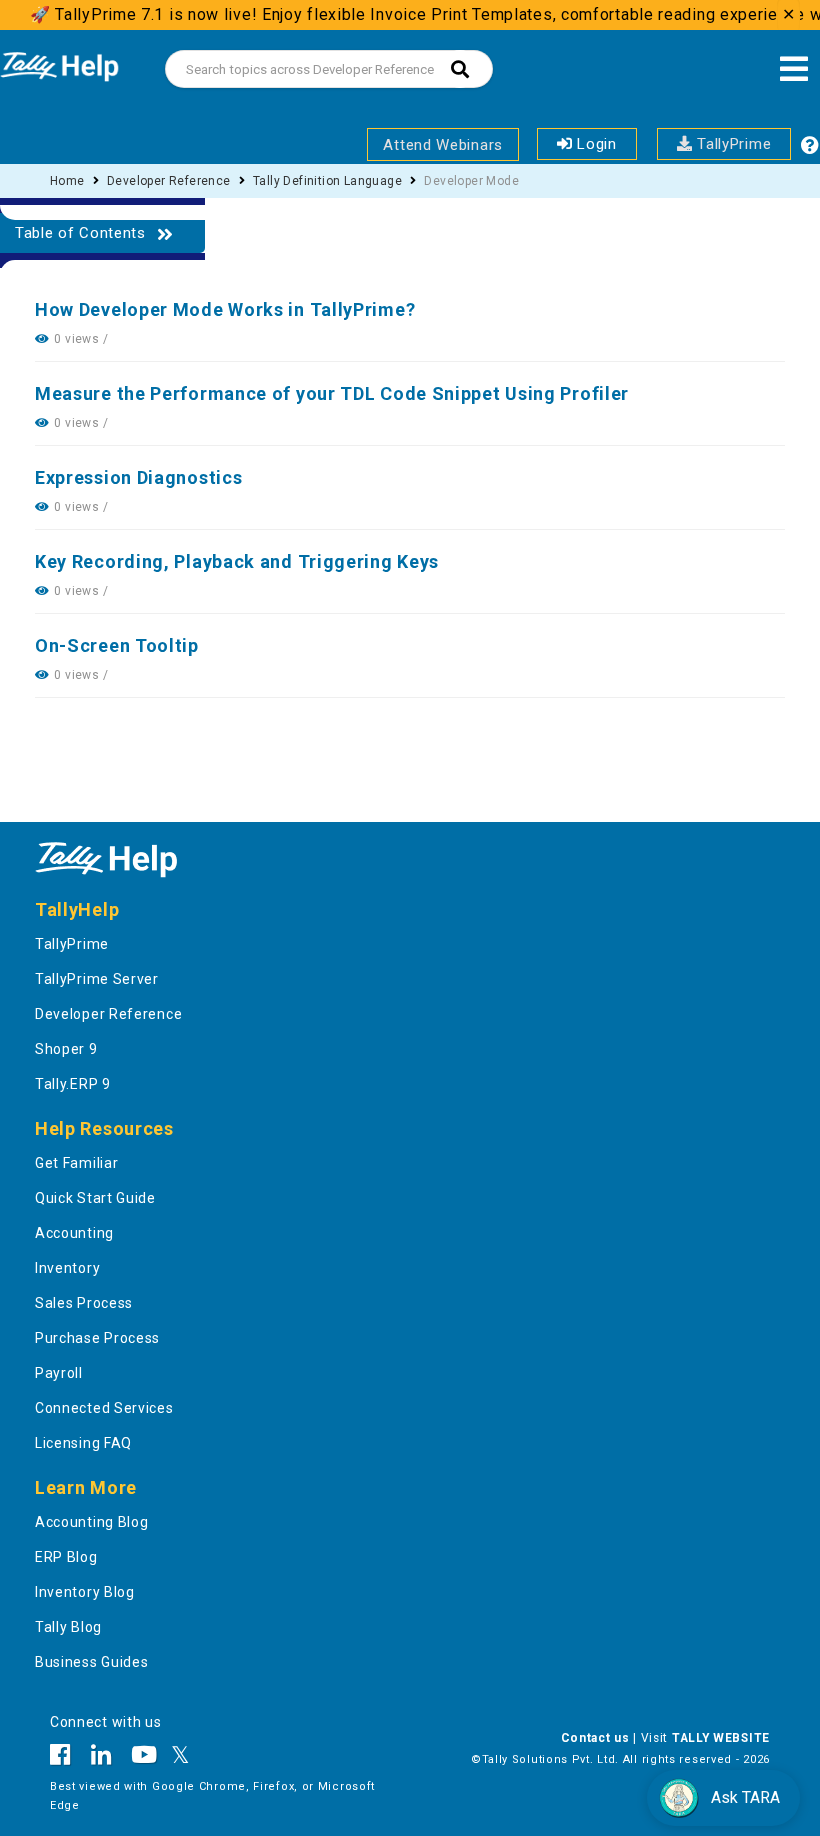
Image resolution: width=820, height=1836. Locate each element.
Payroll (59, 1373)
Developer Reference (169, 181)
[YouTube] (144, 1758)
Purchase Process (97, 1338)
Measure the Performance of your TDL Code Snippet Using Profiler (332, 393)
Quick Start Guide (95, 1198)
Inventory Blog (85, 1592)
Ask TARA (745, 1797)
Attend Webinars (443, 145)
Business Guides (92, 1662)
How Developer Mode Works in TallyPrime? (225, 309)
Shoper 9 (66, 1049)
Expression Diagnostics (138, 477)
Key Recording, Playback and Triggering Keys (237, 561)
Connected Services (104, 1408)
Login (595, 144)
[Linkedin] (101, 1758)
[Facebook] (65, 1758)
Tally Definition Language (327, 181)
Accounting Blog (92, 1522)
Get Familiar (76, 1163)
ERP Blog (66, 1557)
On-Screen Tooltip (117, 645)
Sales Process (84, 1303)
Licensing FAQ (83, 1443)
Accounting (74, 1233)
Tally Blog (68, 1627)
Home (67, 181)
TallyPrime (732, 144)
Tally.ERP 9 (73, 1084)
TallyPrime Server (97, 979)
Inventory (67, 1268)
